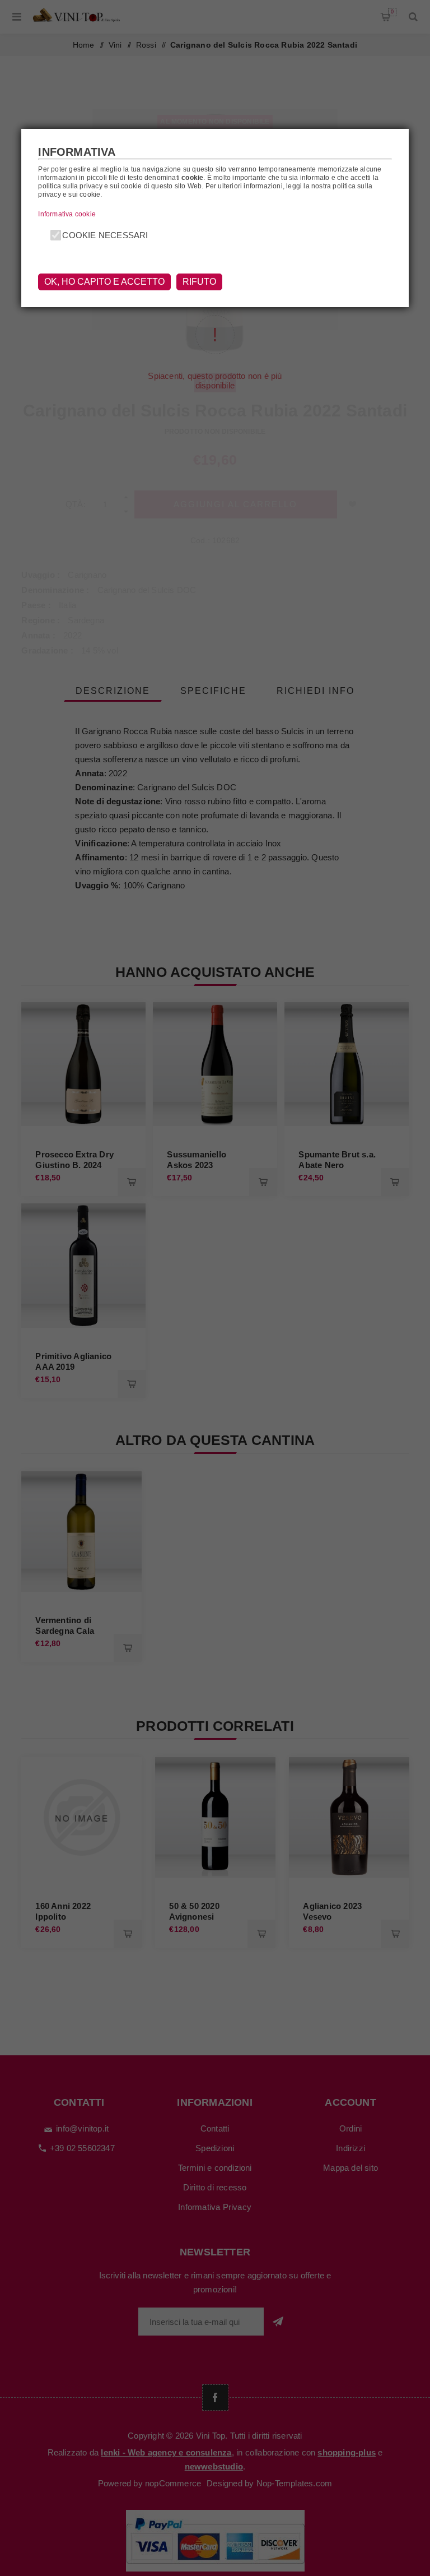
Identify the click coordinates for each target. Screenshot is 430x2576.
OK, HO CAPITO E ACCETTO (104, 282)
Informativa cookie (67, 214)
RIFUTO (199, 282)
